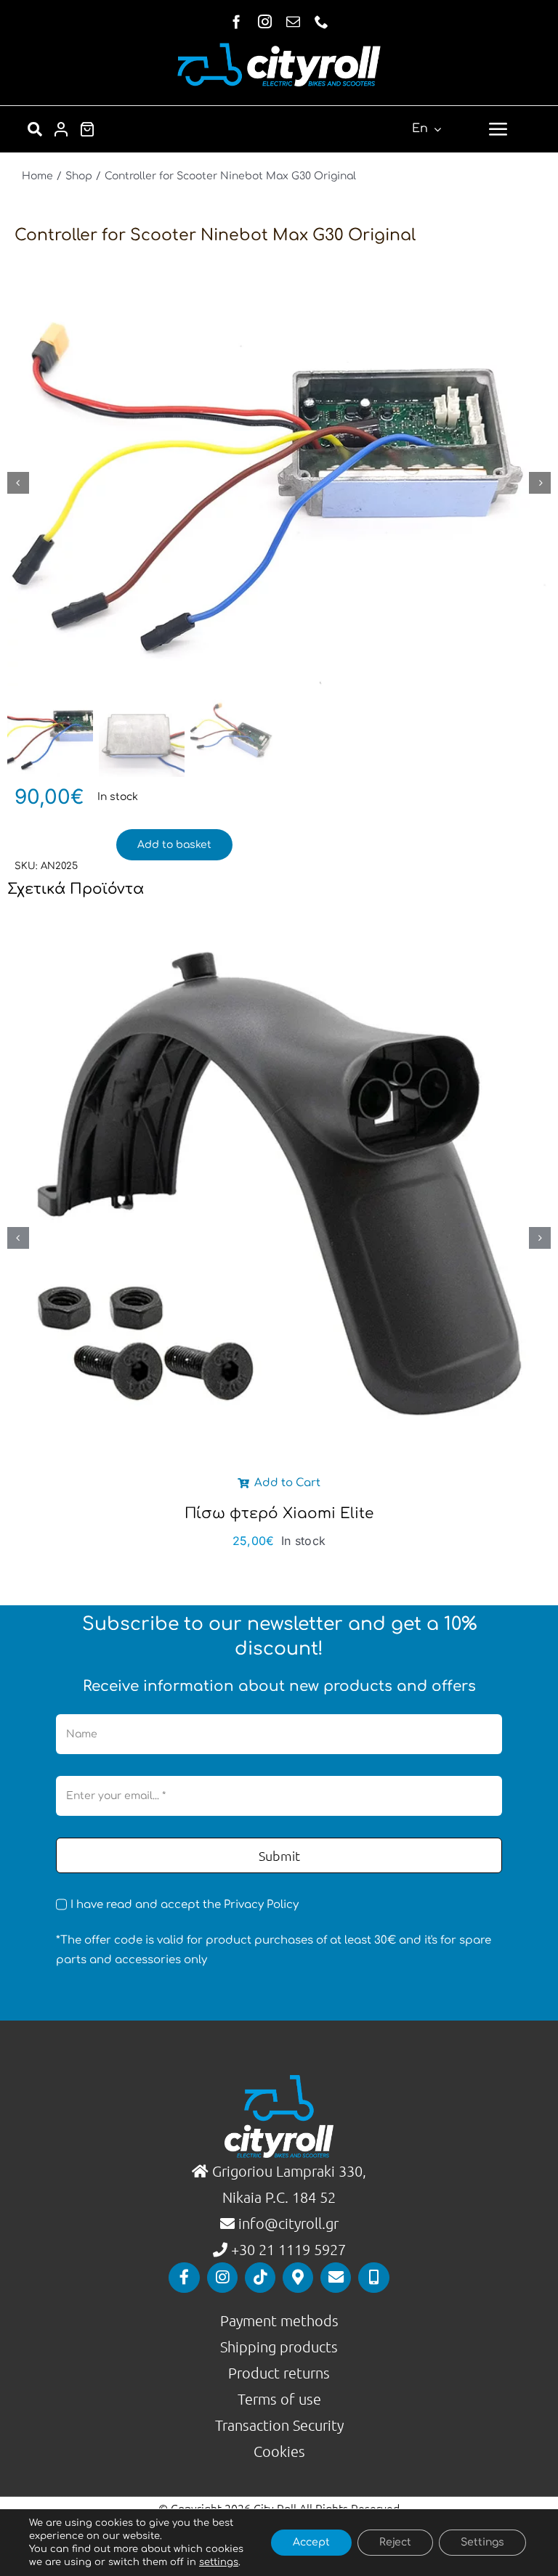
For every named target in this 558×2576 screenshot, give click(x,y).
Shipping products (279, 2347)
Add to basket (174, 845)
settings (219, 2562)
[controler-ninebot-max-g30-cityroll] (279, 482)
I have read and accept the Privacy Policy (185, 1905)
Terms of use (279, 2399)
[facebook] (236, 21)
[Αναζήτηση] (35, 129)
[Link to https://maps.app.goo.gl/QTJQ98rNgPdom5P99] (298, 2278)
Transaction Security (279, 2425)
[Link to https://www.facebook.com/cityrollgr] (184, 2278)
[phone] (322, 21)
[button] (18, 1238)
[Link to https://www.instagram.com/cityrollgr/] (222, 2278)
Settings (482, 2542)
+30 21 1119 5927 (288, 2249)
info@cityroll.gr (287, 2223)
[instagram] (265, 21)
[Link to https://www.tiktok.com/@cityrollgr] (260, 2278)
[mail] (293, 21)
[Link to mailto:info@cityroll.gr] (336, 2278)
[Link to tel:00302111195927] (373, 2278)
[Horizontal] (279, 48)
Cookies (279, 2451)
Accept (311, 2542)
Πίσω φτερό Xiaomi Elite (279, 1513)
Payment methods (279, 2320)
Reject (395, 2542)
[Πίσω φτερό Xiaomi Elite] (279, 918)
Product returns (279, 2373)
